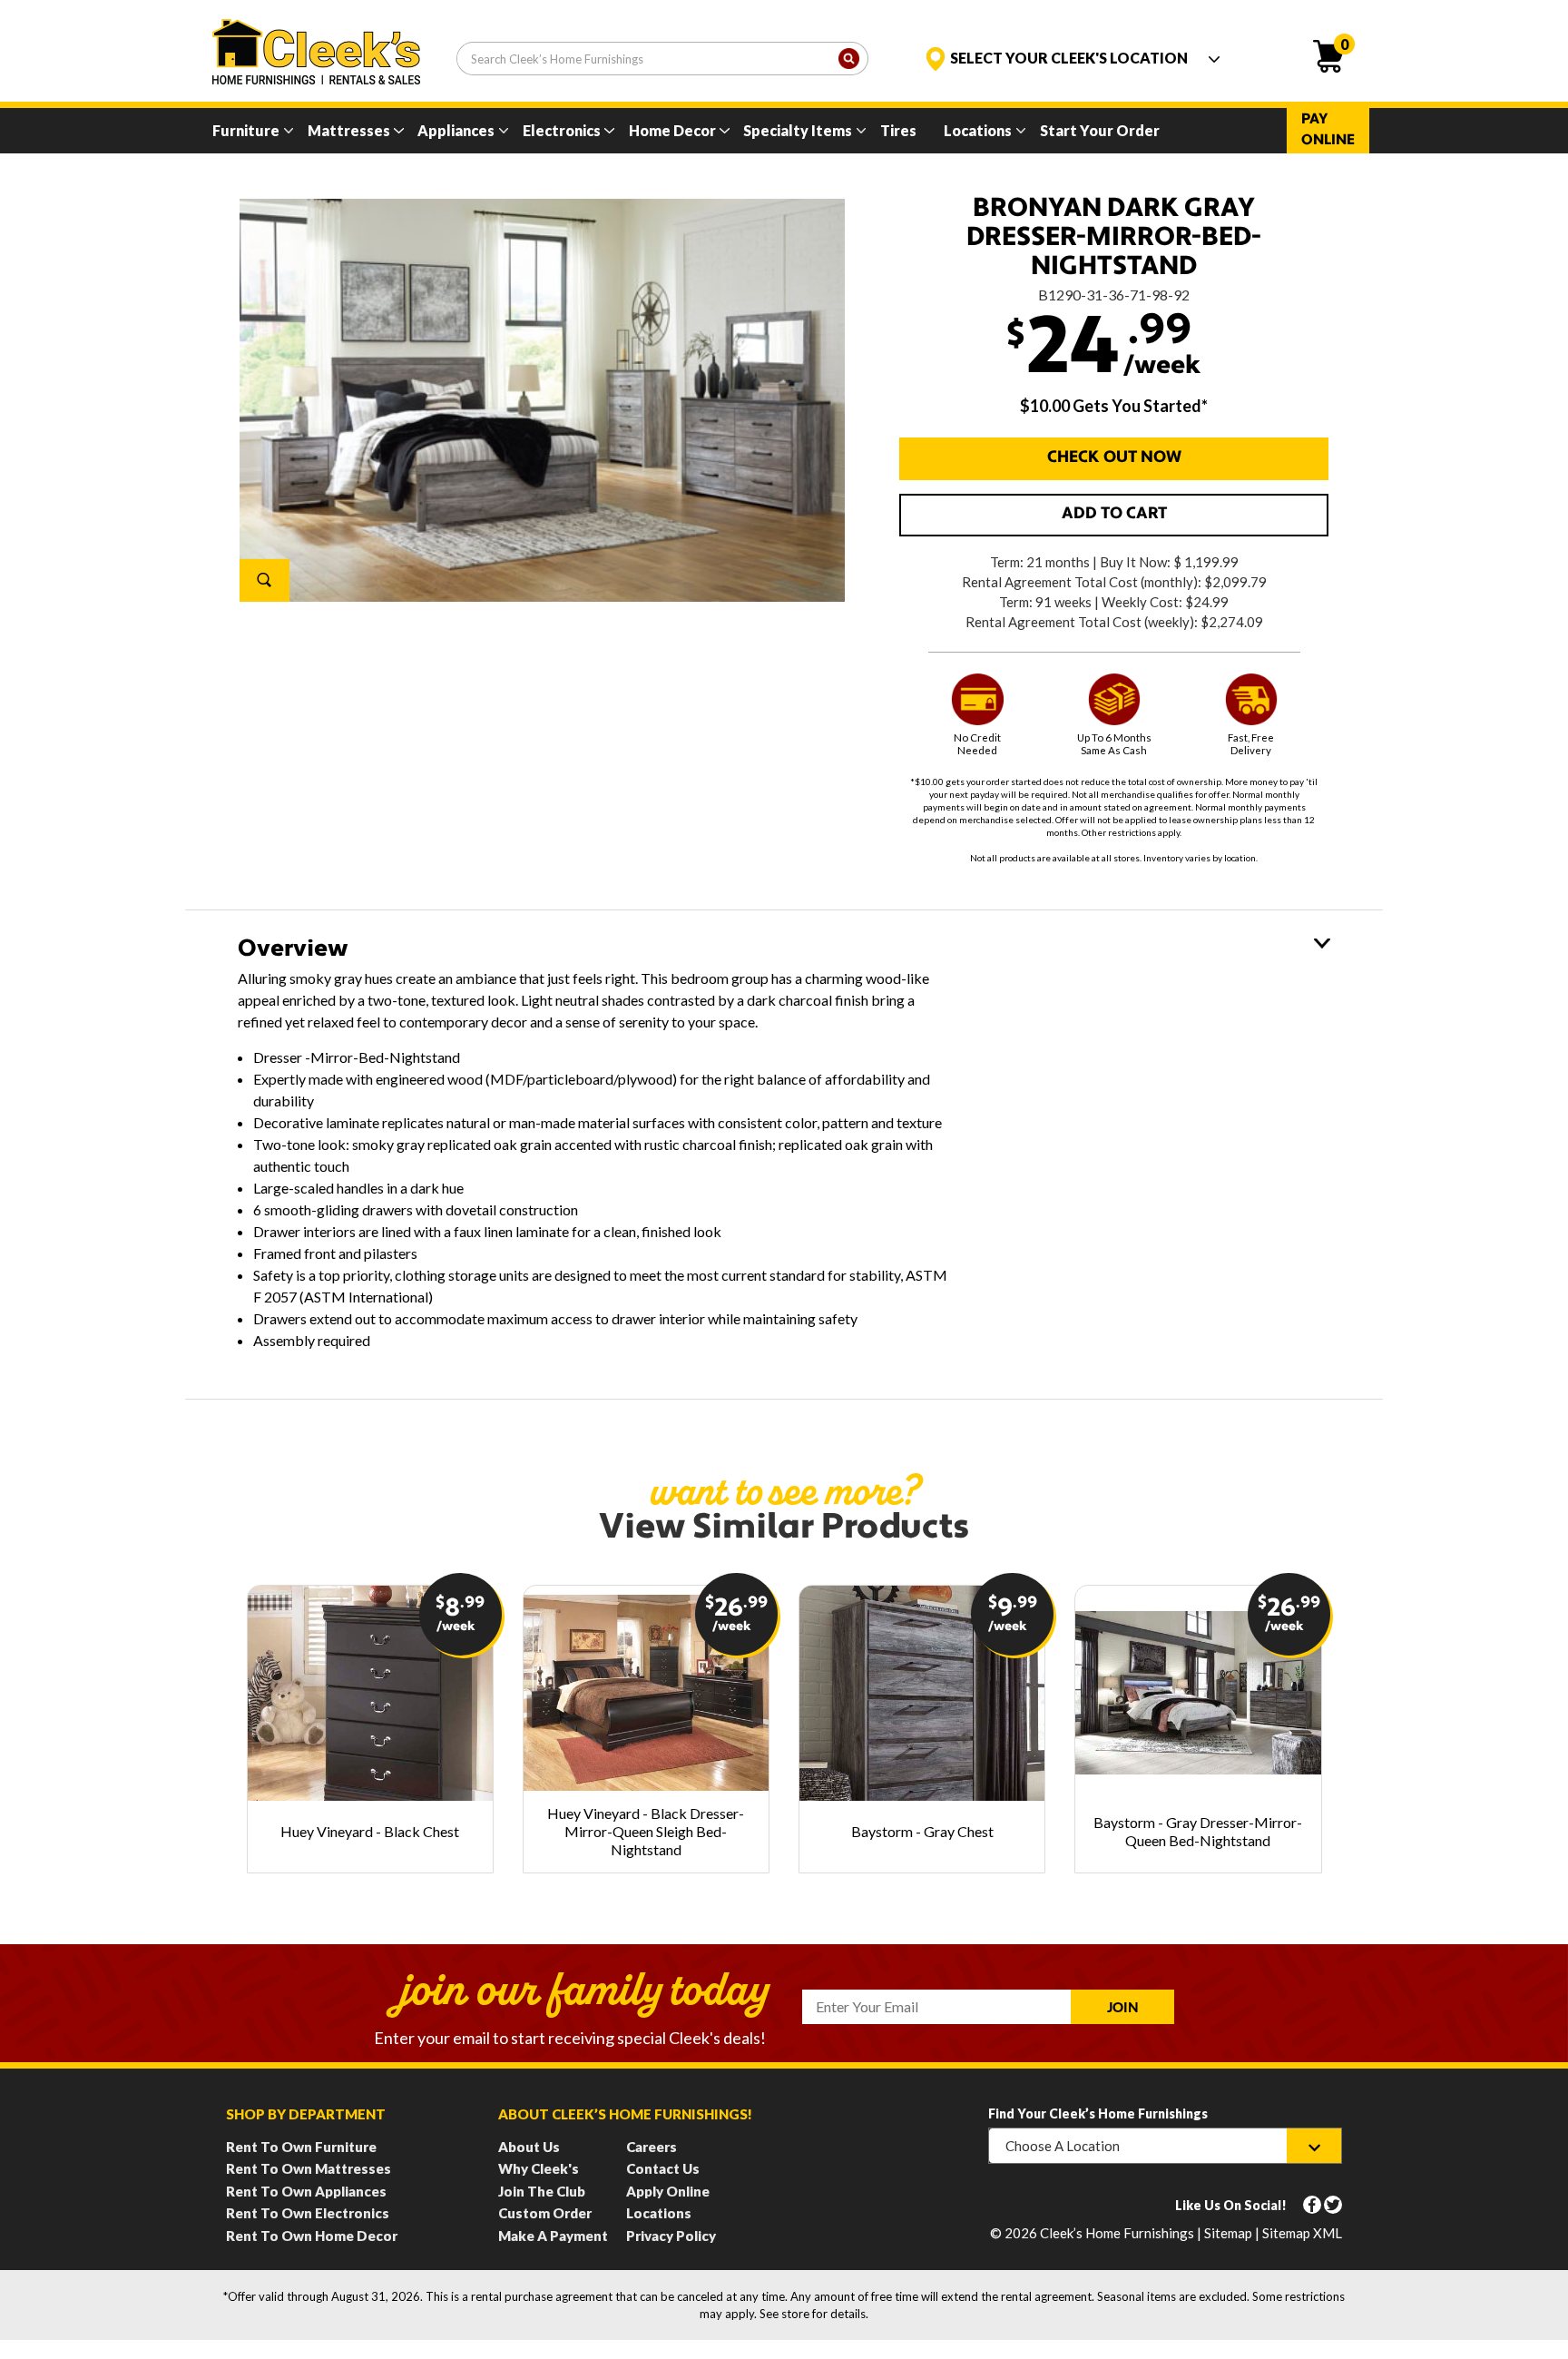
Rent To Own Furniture (301, 2147)
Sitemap (1228, 2233)
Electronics (562, 130)
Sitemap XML (1302, 2233)
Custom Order (545, 2213)
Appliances (456, 130)
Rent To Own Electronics (308, 2213)
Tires (898, 130)
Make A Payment (553, 2236)
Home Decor (672, 130)
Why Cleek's (539, 2168)
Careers (652, 2147)
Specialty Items (798, 130)
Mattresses (349, 130)
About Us (529, 2147)
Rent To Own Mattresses (309, 2168)
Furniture (246, 130)
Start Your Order (1100, 130)
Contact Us (663, 2168)
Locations (978, 130)
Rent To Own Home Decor (312, 2236)
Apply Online (668, 2191)
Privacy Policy (671, 2236)
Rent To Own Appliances (306, 2191)
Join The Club (542, 2191)
